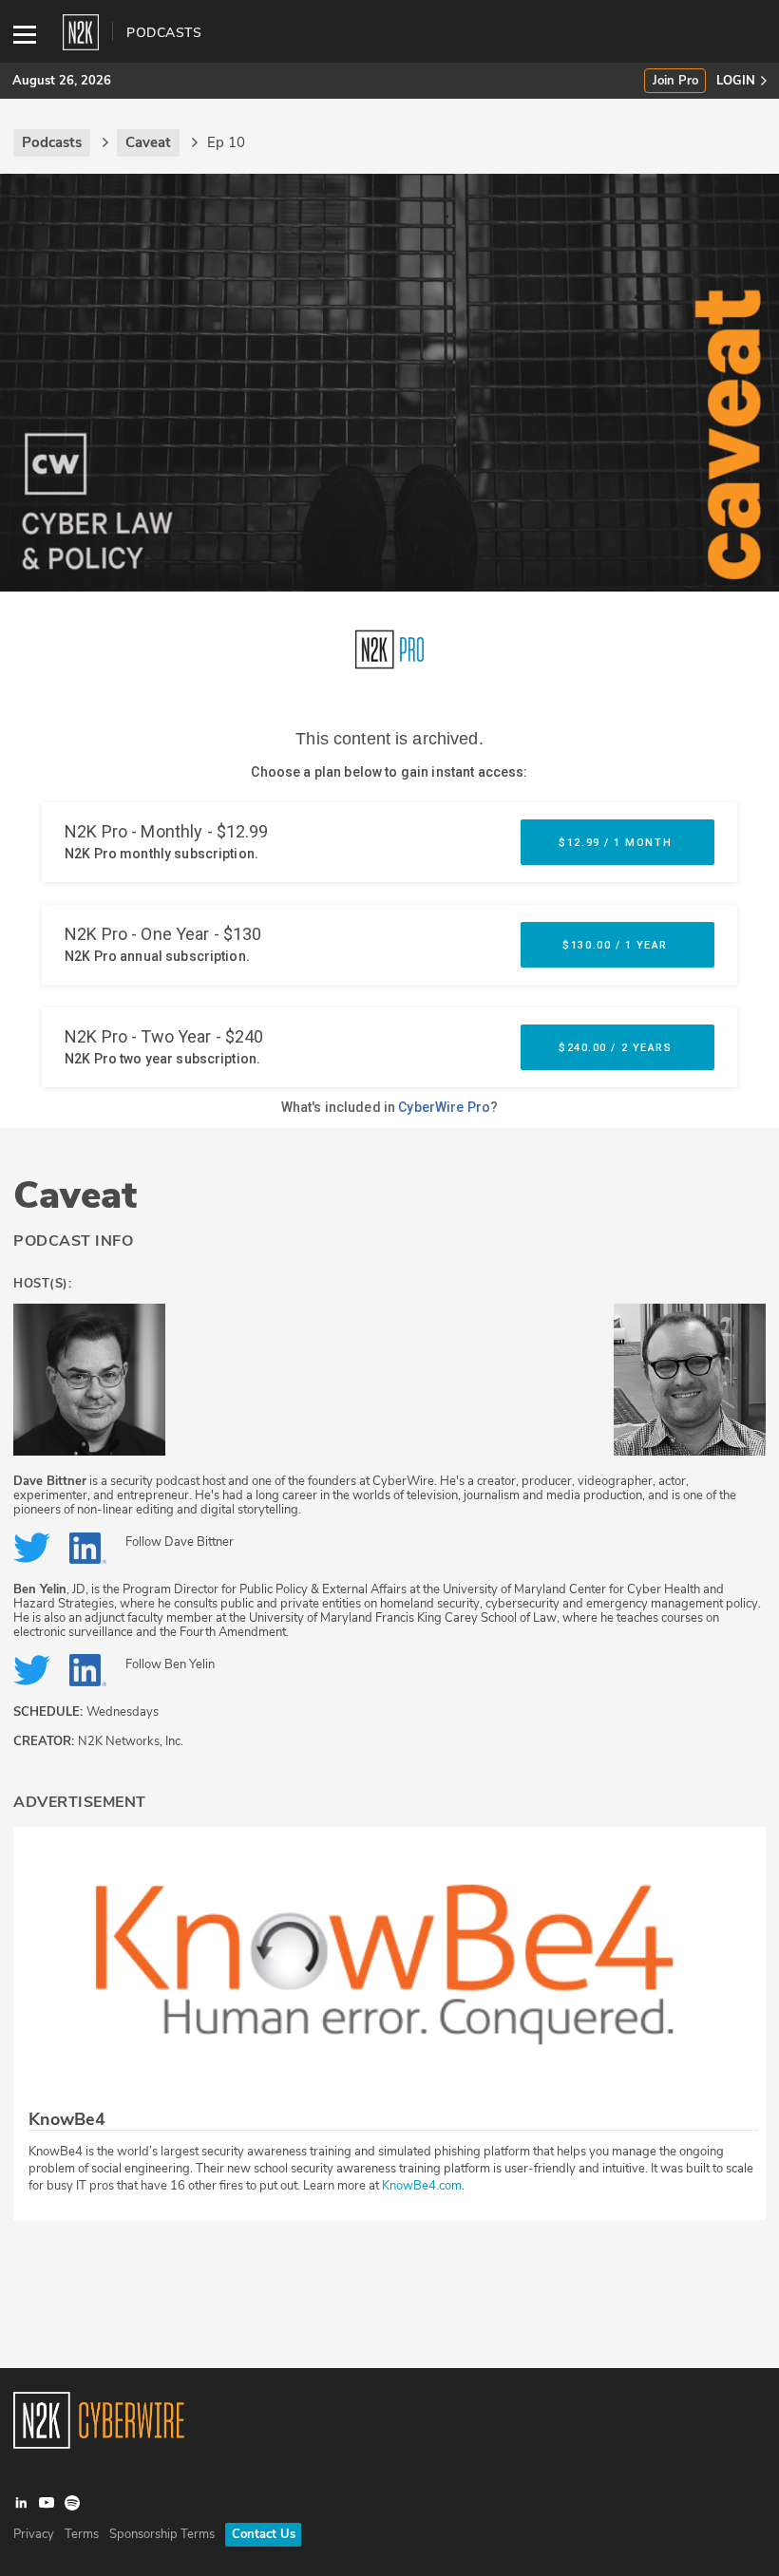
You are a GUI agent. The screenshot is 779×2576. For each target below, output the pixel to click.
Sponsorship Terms (162, 2534)
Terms (82, 2534)
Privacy (34, 2534)
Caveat (75, 1195)
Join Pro (675, 81)
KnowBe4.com (422, 2186)
